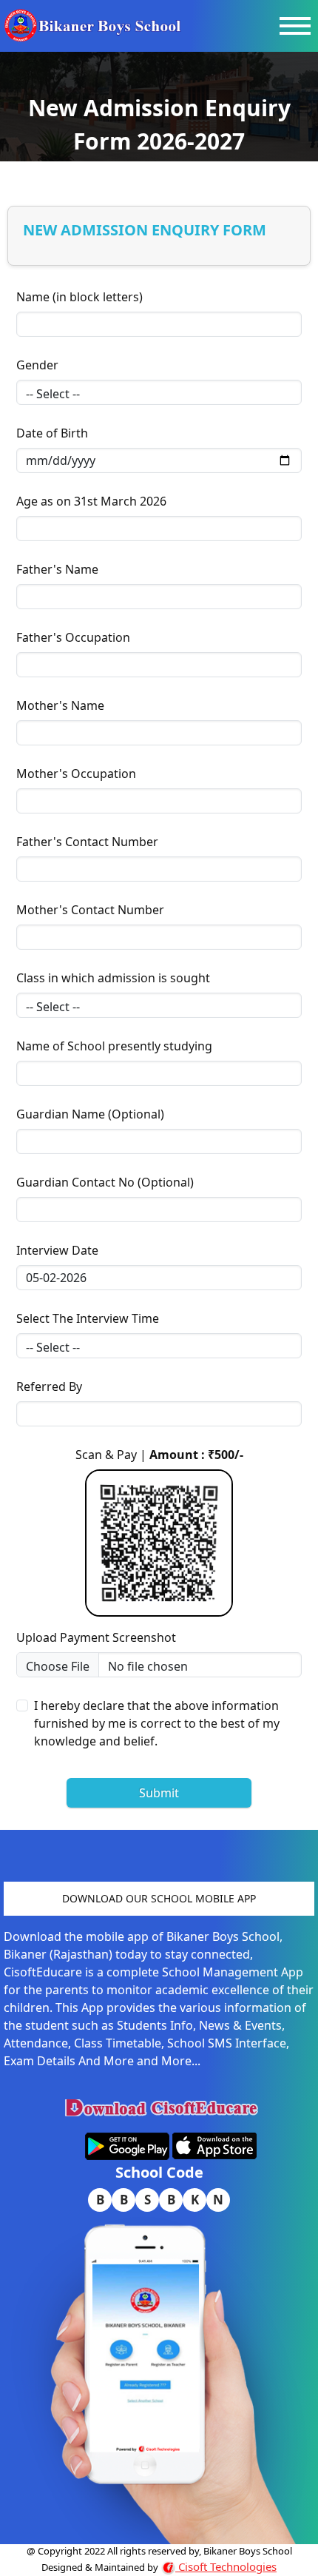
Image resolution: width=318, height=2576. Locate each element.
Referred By (49, 1386)
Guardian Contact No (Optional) (105, 1182)
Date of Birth (52, 433)
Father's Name (57, 569)
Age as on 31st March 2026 (91, 501)
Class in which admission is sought (113, 978)
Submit (159, 1793)
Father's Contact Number (87, 842)
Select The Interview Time (88, 1318)
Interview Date (57, 1250)
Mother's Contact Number (90, 910)
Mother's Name (60, 705)
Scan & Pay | (159, 1455)
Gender (37, 365)
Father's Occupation (73, 637)
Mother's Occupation (76, 774)
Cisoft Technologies (226, 2566)
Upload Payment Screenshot (96, 1637)
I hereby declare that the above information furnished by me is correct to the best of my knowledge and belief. (157, 1723)
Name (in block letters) (79, 297)
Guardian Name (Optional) (90, 1114)
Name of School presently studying (114, 1046)
